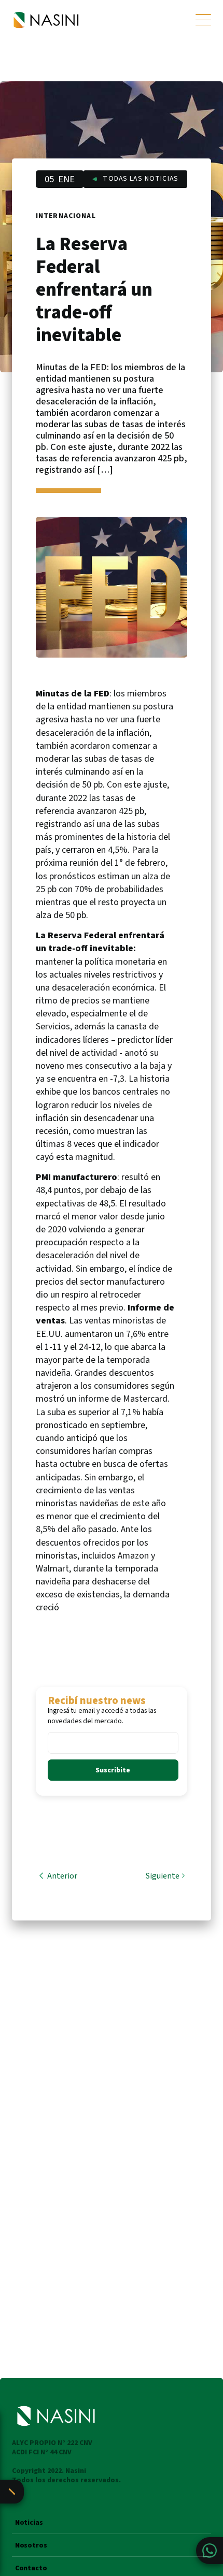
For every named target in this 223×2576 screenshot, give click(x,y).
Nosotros (31, 2546)
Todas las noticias (141, 179)
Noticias (29, 2523)
